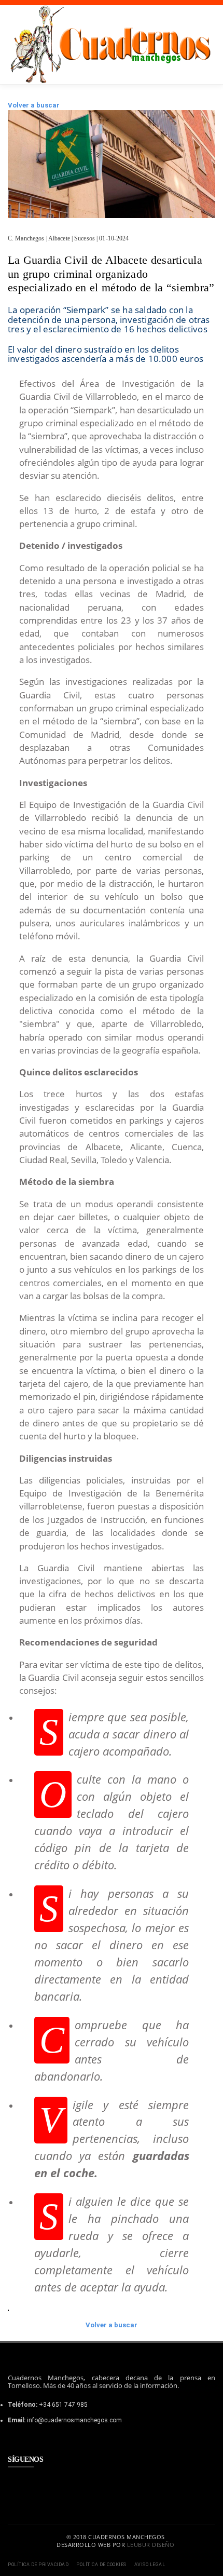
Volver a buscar (34, 105)
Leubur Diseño (151, 2545)
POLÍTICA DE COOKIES (101, 2565)
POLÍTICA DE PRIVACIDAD (38, 2565)
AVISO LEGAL (150, 2565)
